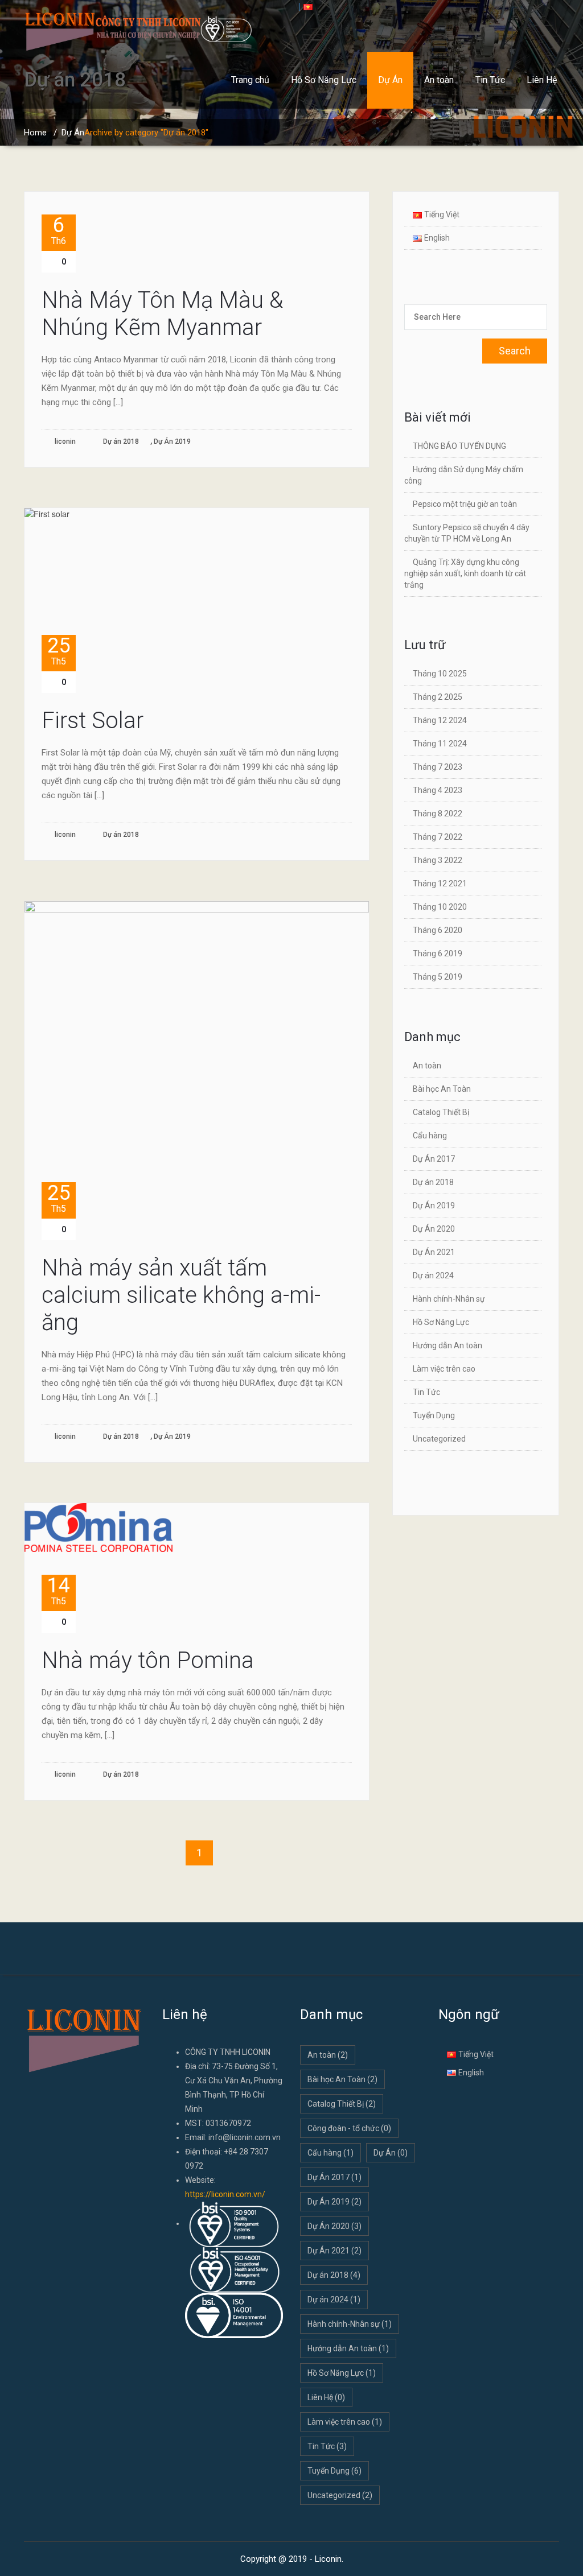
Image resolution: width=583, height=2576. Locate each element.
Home (35, 133)
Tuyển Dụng (434, 1415)
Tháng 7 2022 (438, 837)
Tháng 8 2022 (438, 814)
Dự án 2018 (121, 441)
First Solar (93, 721)
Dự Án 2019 (172, 441)
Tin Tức (490, 80)
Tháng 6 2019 (438, 953)
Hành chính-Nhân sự (449, 1299)
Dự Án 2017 (434, 1159)
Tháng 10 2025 (440, 674)
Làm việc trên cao (444, 1369)
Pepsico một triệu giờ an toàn (465, 504)
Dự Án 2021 (434, 1252)
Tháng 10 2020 (440, 907)
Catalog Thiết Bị (441, 1112)
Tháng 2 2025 (438, 697)
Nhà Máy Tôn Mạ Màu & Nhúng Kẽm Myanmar (162, 314)
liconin (64, 441)
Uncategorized (439, 1439)
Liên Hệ (542, 80)
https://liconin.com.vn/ (225, 2194)
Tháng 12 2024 (440, 720)
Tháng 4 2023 (438, 790)
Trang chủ (250, 80)
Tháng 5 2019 (438, 977)
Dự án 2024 (433, 1275)
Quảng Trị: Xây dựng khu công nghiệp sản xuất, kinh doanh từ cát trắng (465, 573)
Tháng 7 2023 (438, 767)
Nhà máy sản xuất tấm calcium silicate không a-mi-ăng (181, 1295)
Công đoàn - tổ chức (349, 2128)
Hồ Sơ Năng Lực (324, 80)
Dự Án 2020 (434, 1229)
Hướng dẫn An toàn (447, 1345)
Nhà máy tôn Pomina (148, 1660)
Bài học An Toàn (442, 1089)
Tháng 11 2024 (440, 744)
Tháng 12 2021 (440, 884)
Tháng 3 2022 (438, 860)
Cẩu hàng (430, 1136)
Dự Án (390, 80)
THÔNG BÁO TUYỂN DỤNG (459, 446)
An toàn (439, 80)
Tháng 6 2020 (438, 930)
